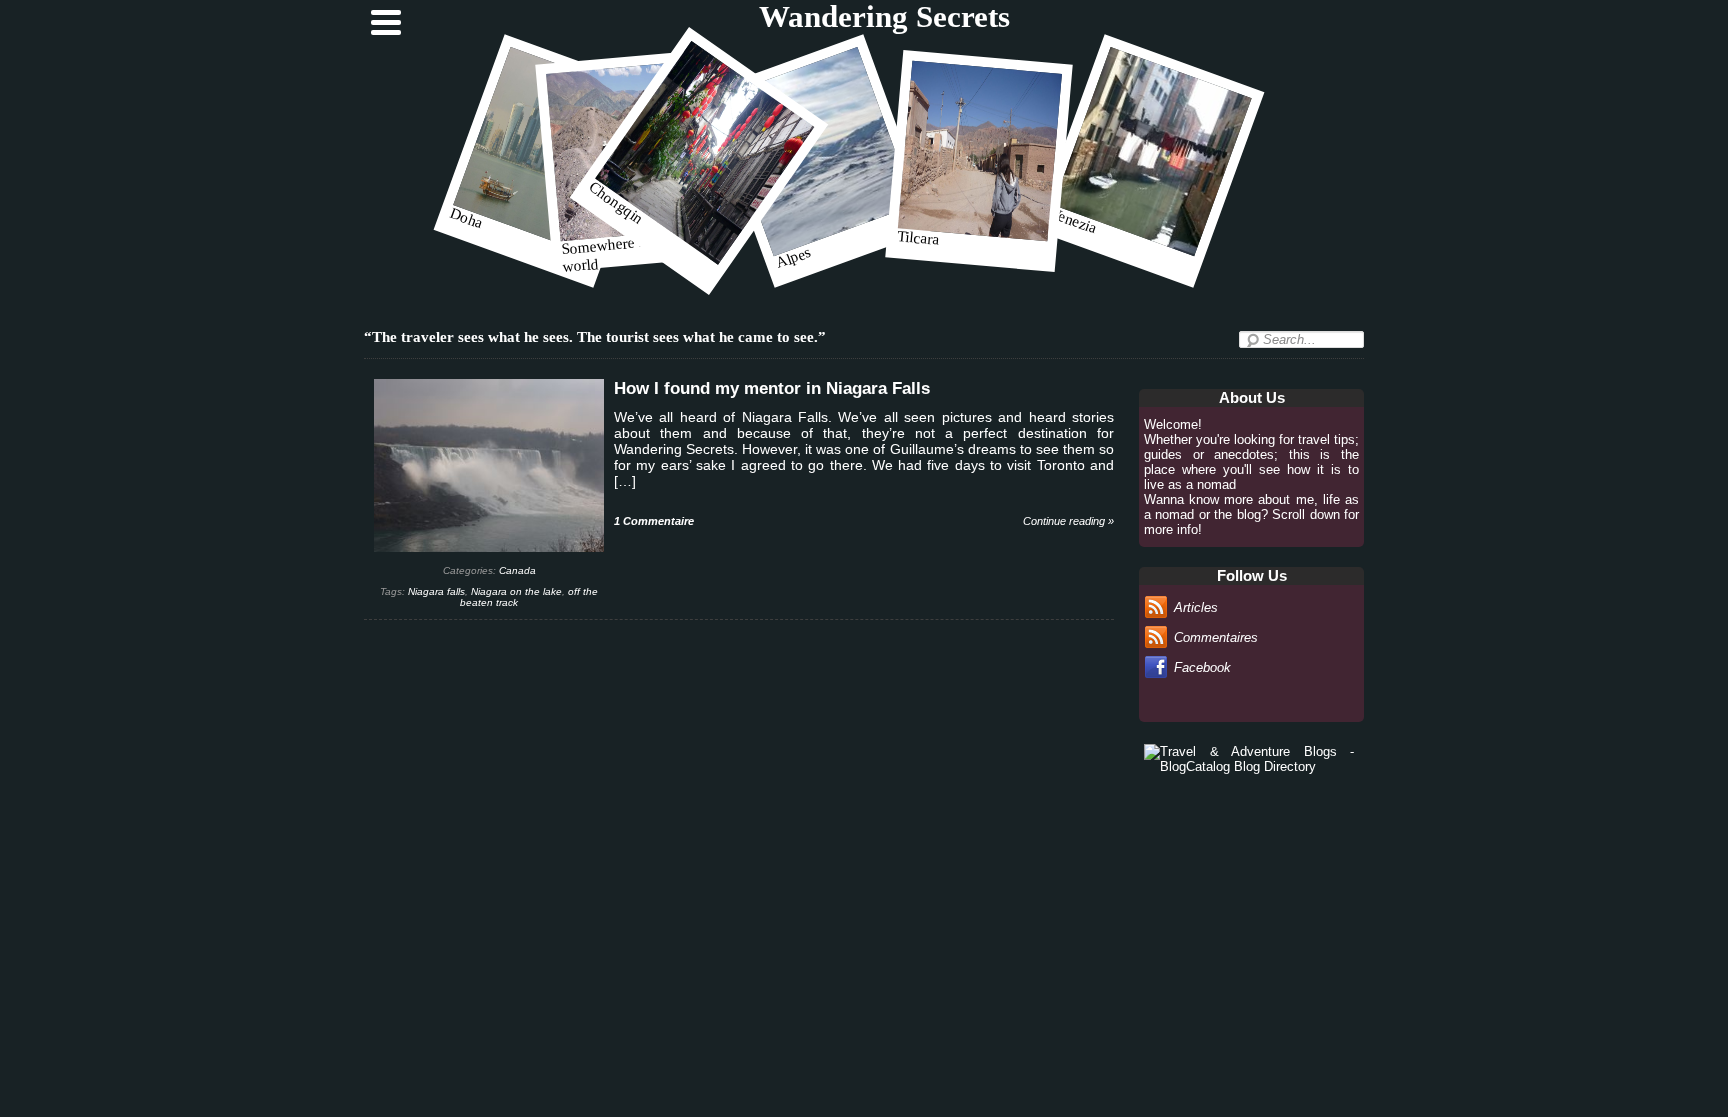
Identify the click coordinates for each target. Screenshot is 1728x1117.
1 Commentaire (654, 521)
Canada (517, 570)
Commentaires (1216, 637)
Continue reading (1068, 521)
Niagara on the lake (516, 591)
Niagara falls (436, 591)
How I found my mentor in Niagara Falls (772, 388)
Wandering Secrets (884, 17)
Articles (1196, 607)
